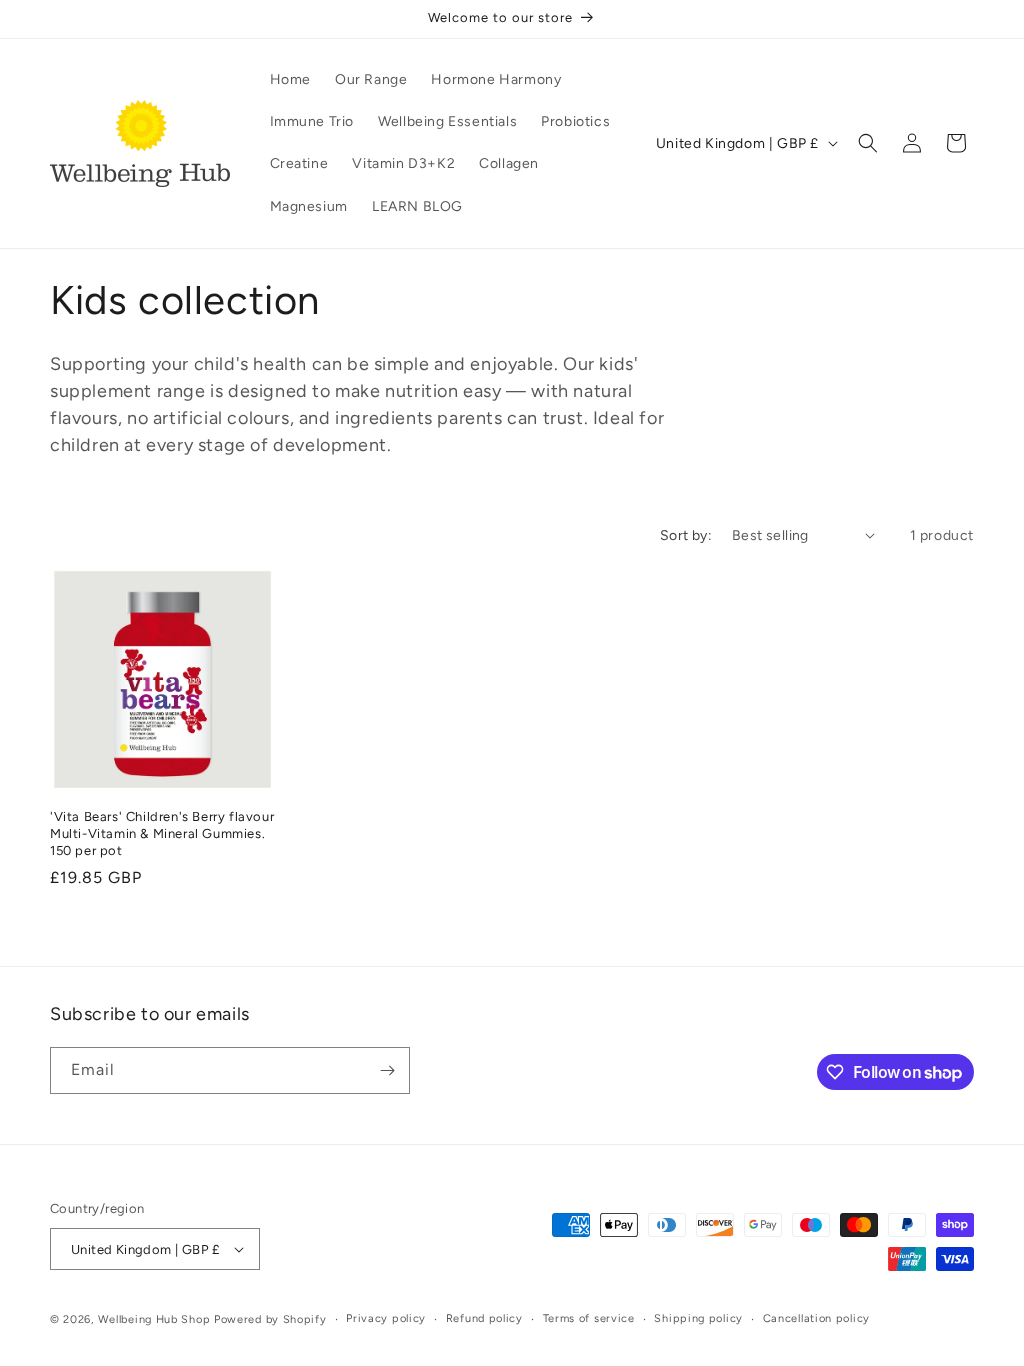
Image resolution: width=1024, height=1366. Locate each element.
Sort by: (686, 535)
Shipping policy (698, 1318)
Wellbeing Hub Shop (154, 1319)
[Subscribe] (387, 1070)
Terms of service (589, 1318)
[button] (868, 143)
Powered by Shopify (270, 1319)
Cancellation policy (816, 1318)
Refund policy (484, 1318)
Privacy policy (386, 1318)
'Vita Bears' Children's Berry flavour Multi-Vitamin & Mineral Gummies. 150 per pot (162, 833)
